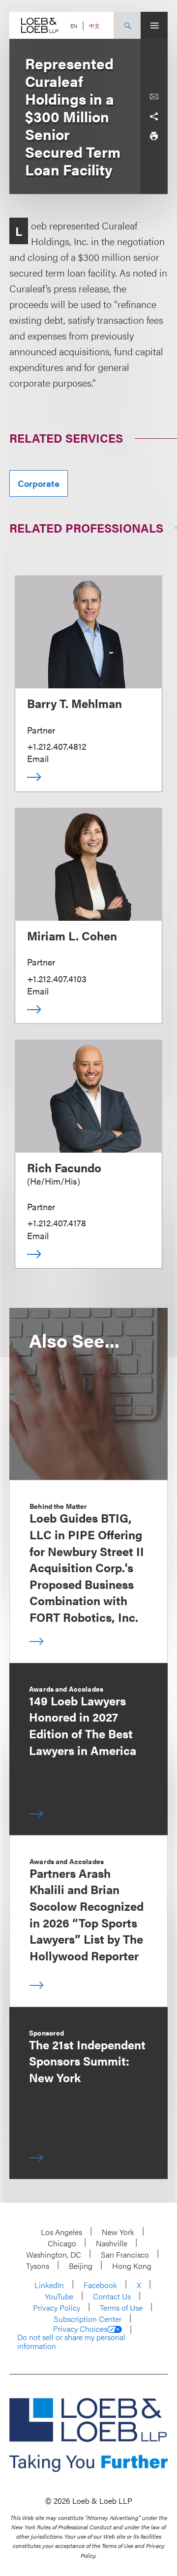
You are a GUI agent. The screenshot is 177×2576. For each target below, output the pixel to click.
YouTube (59, 2296)
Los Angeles (61, 2232)
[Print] (154, 136)
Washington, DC (54, 2254)
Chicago (62, 2243)
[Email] (154, 97)
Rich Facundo (64, 1167)
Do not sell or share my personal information (71, 2341)
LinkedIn (49, 2285)
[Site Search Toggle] (127, 25)
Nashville (112, 2243)
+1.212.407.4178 (57, 1223)
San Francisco (125, 2254)
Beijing (81, 2266)
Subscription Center (88, 2319)
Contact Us (112, 2296)
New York (118, 2232)
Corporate (39, 483)
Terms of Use (121, 2307)
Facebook (100, 2285)
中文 (94, 26)
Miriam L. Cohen (72, 935)
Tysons (38, 2266)
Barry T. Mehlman (74, 703)
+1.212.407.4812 (57, 746)
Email (38, 758)
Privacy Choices (80, 2329)
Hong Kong (132, 2266)
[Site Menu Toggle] (154, 25)
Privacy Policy (57, 2307)
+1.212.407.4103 (57, 978)
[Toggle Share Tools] (154, 116)
